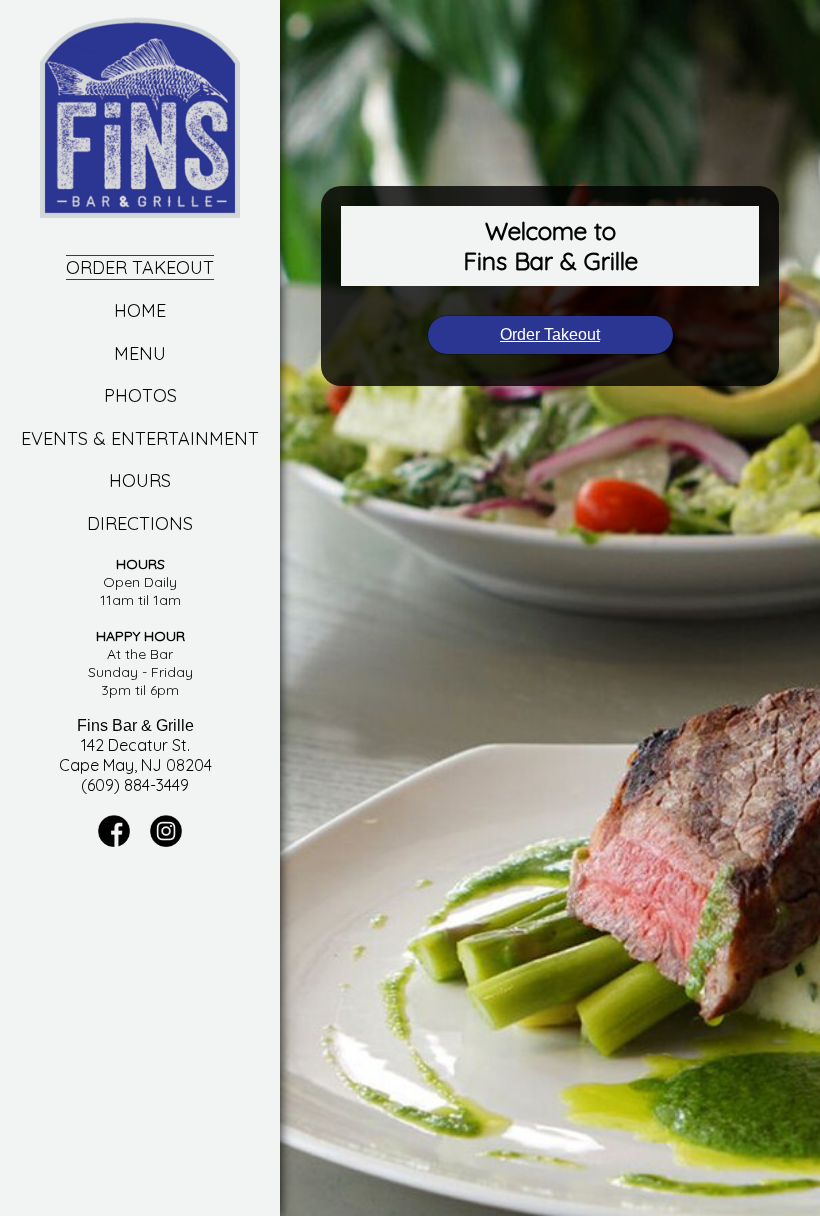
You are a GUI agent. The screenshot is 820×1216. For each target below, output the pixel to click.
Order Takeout (140, 267)
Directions (140, 523)
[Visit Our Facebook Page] (114, 841)
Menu (140, 353)
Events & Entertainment (140, 438)
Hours (140, 480)
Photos (140, 395)
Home (140, 310)
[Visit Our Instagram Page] (166, 841)
